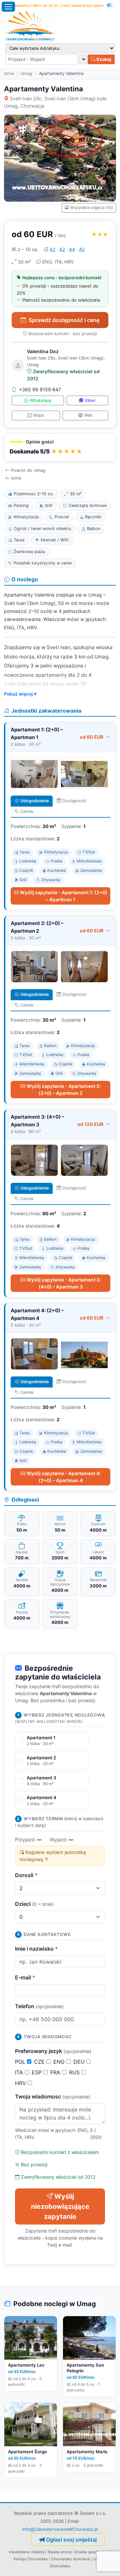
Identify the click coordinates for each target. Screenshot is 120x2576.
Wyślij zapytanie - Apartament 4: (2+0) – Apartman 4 (64, 1477)
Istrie (9, 73)
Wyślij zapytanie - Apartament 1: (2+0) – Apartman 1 (64, 896)
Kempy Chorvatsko (31, 2559)
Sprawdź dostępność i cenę (64, 320)
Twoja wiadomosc (53, 2096)
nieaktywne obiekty (27, 2552)
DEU (80, 2062)
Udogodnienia (34, 801)
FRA (56, 2072)
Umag (26, 73)
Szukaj (103, 59)
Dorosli (26, 1875)
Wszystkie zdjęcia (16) (91, 208)
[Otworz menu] (8, 7)
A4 (72, 249)
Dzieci (34, 1904)
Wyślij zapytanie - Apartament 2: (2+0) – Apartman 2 (64, 1090)
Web (88, 415)
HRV (21, 2083)
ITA (20, 2072)
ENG (60, 2062)
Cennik (27, 811)
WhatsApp (40, 400)
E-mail (25, 1977)
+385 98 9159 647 (40, 389)
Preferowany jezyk (53, 2051)
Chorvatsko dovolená (71, 2559)
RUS (75, 2072)
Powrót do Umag (28, 470)
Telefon (39, 2006)
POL (21, 2062)
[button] (60, 448)
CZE (40, 2062)
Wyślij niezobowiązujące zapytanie (60, 2206)
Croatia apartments (91, 2552)
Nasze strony (60, 2552)
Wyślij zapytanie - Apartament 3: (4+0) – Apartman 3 (64, 1283)
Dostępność (74, 801)
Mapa (38, 415)
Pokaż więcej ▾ (20, 694)
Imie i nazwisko (36, 1949)
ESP (37, 2072)
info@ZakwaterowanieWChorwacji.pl (60, 2529)
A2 (52, 249)
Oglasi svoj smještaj (71, 2540)
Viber (90, 400)
